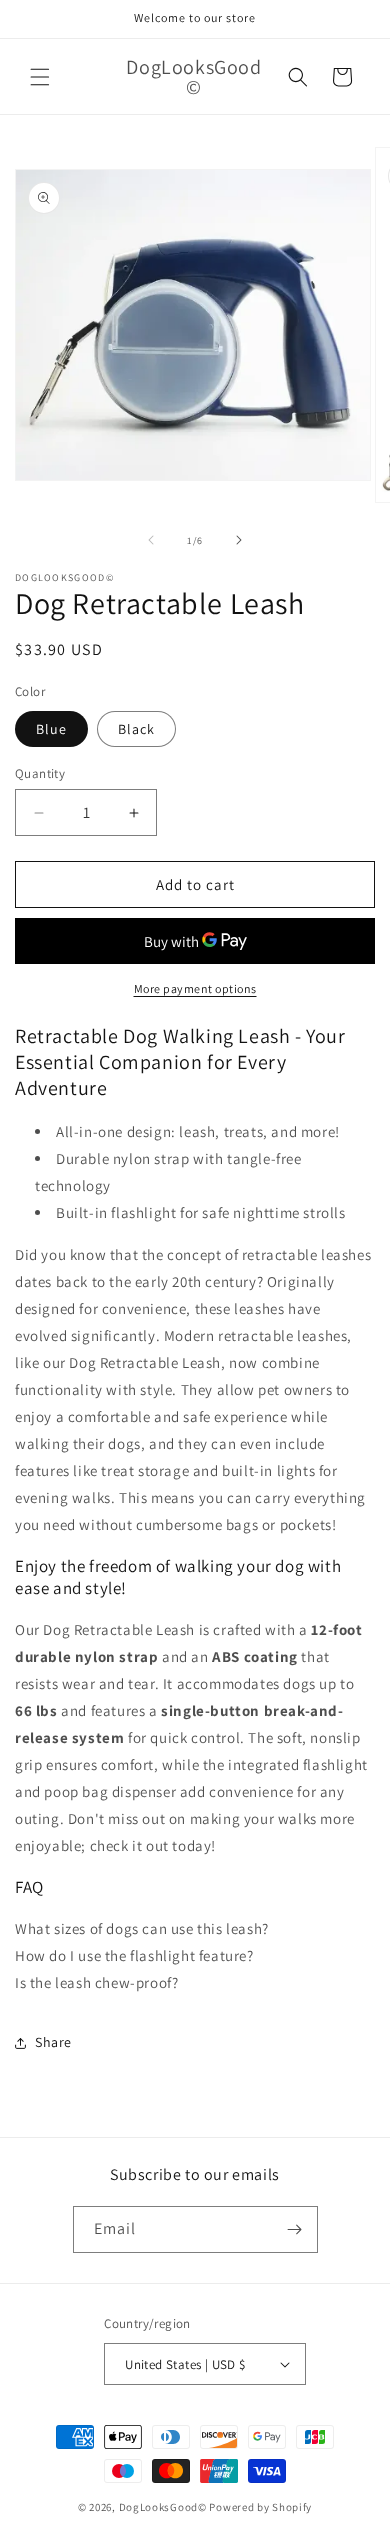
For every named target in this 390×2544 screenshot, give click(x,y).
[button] (40, 77)
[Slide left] (151, 540)
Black (136, 729)
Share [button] (53, 2042)
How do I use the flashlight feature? (134, 1955)
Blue (51, 729)
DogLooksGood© (163, 2507)
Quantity (40, 773)
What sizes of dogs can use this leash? (142, 1928)
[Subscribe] (295, 2229)
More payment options (195, 988)
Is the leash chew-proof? (96, 1982)
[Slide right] (239, 540)
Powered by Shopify (260, 2507)
